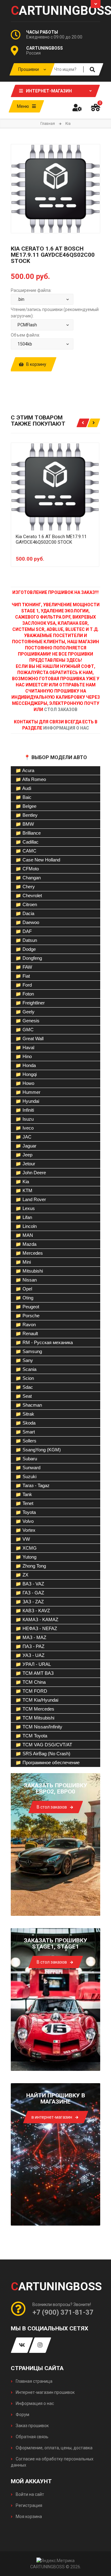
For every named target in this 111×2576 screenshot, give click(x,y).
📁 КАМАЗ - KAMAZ (37, 1619)
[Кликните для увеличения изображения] (55, 189)
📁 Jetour (25, 1164)
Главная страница (34, 2381)
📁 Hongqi (26, 1074)
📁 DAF (24, 931)
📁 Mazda (26, 1244)
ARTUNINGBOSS (55, 11)
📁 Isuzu (25, 1119)
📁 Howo (25, 1083)
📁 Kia (22, 1182)
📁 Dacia (25, 913)
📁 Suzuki (26, 1476)
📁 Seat (24, 1396)
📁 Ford (24, 985)
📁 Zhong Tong (31, 1566)
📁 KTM (24, 1190)
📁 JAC (23, 1137)
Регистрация (29, 2505)
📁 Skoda (25, 1423)
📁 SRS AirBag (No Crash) (43, 1754)
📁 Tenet (24, 1503)
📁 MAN (24, 1235)
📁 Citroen (26, 904)
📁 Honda (26, 1065)
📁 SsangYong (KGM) (38, 1450)
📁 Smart (25, 1432)
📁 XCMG (26, 1548)
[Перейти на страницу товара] (55, 487)
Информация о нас (34, 2403)
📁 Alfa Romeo (31, 779)
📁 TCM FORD (31, 1691)
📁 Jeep (24, 1155)
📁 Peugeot (27, 1307)
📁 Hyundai (27, 1101)
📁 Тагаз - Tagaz (33, 1485)
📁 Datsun (26, 940)
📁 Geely (25, 1012)
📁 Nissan (26, 1280)
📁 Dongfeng (29, 958)
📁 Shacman (29, 1405)
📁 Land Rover (31, 1199)
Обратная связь (32, 2437)
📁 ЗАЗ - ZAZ (30, 1602)
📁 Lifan (24, 1217)
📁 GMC (25, 1030)
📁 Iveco (25, 1128)
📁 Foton (25, 994)
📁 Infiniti (25, 1110)
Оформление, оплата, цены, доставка (54, 2448)
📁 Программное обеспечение (47, 1762)
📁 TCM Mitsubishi (35, 1718)
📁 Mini (23, 1262)
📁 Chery (25, 887)
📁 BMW (25, 824)
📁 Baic (23, 797)
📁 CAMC (26, 851)
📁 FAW (24, 967)
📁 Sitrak (25, 1414)
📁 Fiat (23, 976)
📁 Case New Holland (38, 860)
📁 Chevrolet (29, 895)
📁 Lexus (25, 1208)
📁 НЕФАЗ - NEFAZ (36, 1628)
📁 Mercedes (29, 1253)
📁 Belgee (26, 806)
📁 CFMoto (27, 869)
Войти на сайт (29, 2494)
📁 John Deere (31, 1173)
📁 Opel (24, 1289)
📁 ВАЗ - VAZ (30, 1584)
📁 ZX (22, 1575)
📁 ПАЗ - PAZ (30, 1646)
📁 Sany (24, 1360)
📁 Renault (27, 1333)
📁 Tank (24, 1494)
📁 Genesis (27, 1021)
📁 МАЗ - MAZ (31, 1637)
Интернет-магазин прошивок (45, 2392)
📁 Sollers (26, 1441)
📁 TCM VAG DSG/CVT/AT (44, 1745)
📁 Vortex (25, 1530)
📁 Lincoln (26, 1226)
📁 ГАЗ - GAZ (30, 1593)
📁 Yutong (26, 1557)
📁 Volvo (25, 1521)
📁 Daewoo (27, 922)
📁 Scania (26, 1369)
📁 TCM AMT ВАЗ (35, 1673)
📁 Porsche (27, 1316)
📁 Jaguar (26, 1146)
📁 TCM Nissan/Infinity (39, 1727)
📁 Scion (25, 1378)
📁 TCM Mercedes (35, 1709)
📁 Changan (28, 878)
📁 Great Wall (29, 1039)
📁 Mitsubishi (29, 1271)
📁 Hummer (28, 1092)
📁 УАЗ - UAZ (30, 1655)
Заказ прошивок (32, 2426)
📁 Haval (25, 1047)
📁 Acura (25, 770)
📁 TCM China (31, 1682)
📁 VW (23, 1539)
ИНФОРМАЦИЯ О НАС (66, 728)
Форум (22, 2414)
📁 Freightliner (30, 1003)
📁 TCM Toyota (31, 1736)
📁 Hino (24, 1056)
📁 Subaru (26, 1459)
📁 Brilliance (28, 833)
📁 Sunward (28, 1468)
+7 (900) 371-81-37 (63, 2312)
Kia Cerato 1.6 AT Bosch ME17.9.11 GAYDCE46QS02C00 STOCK (51, 539)
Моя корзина (28, 2517)
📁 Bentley (27, 815)
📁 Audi (23, 788)
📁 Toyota (26, 1512)
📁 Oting (24, 1298)
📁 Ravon (26, 1325)
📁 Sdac (24, 1387)
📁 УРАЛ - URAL (33, 1664)
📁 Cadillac (27, 842)
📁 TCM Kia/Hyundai (37, 1700)
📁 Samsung (29, 1351)
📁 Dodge (26, 949)
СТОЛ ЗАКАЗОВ (61, 709)
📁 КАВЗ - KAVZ (33, 1611)
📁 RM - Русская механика (44, 1342)
